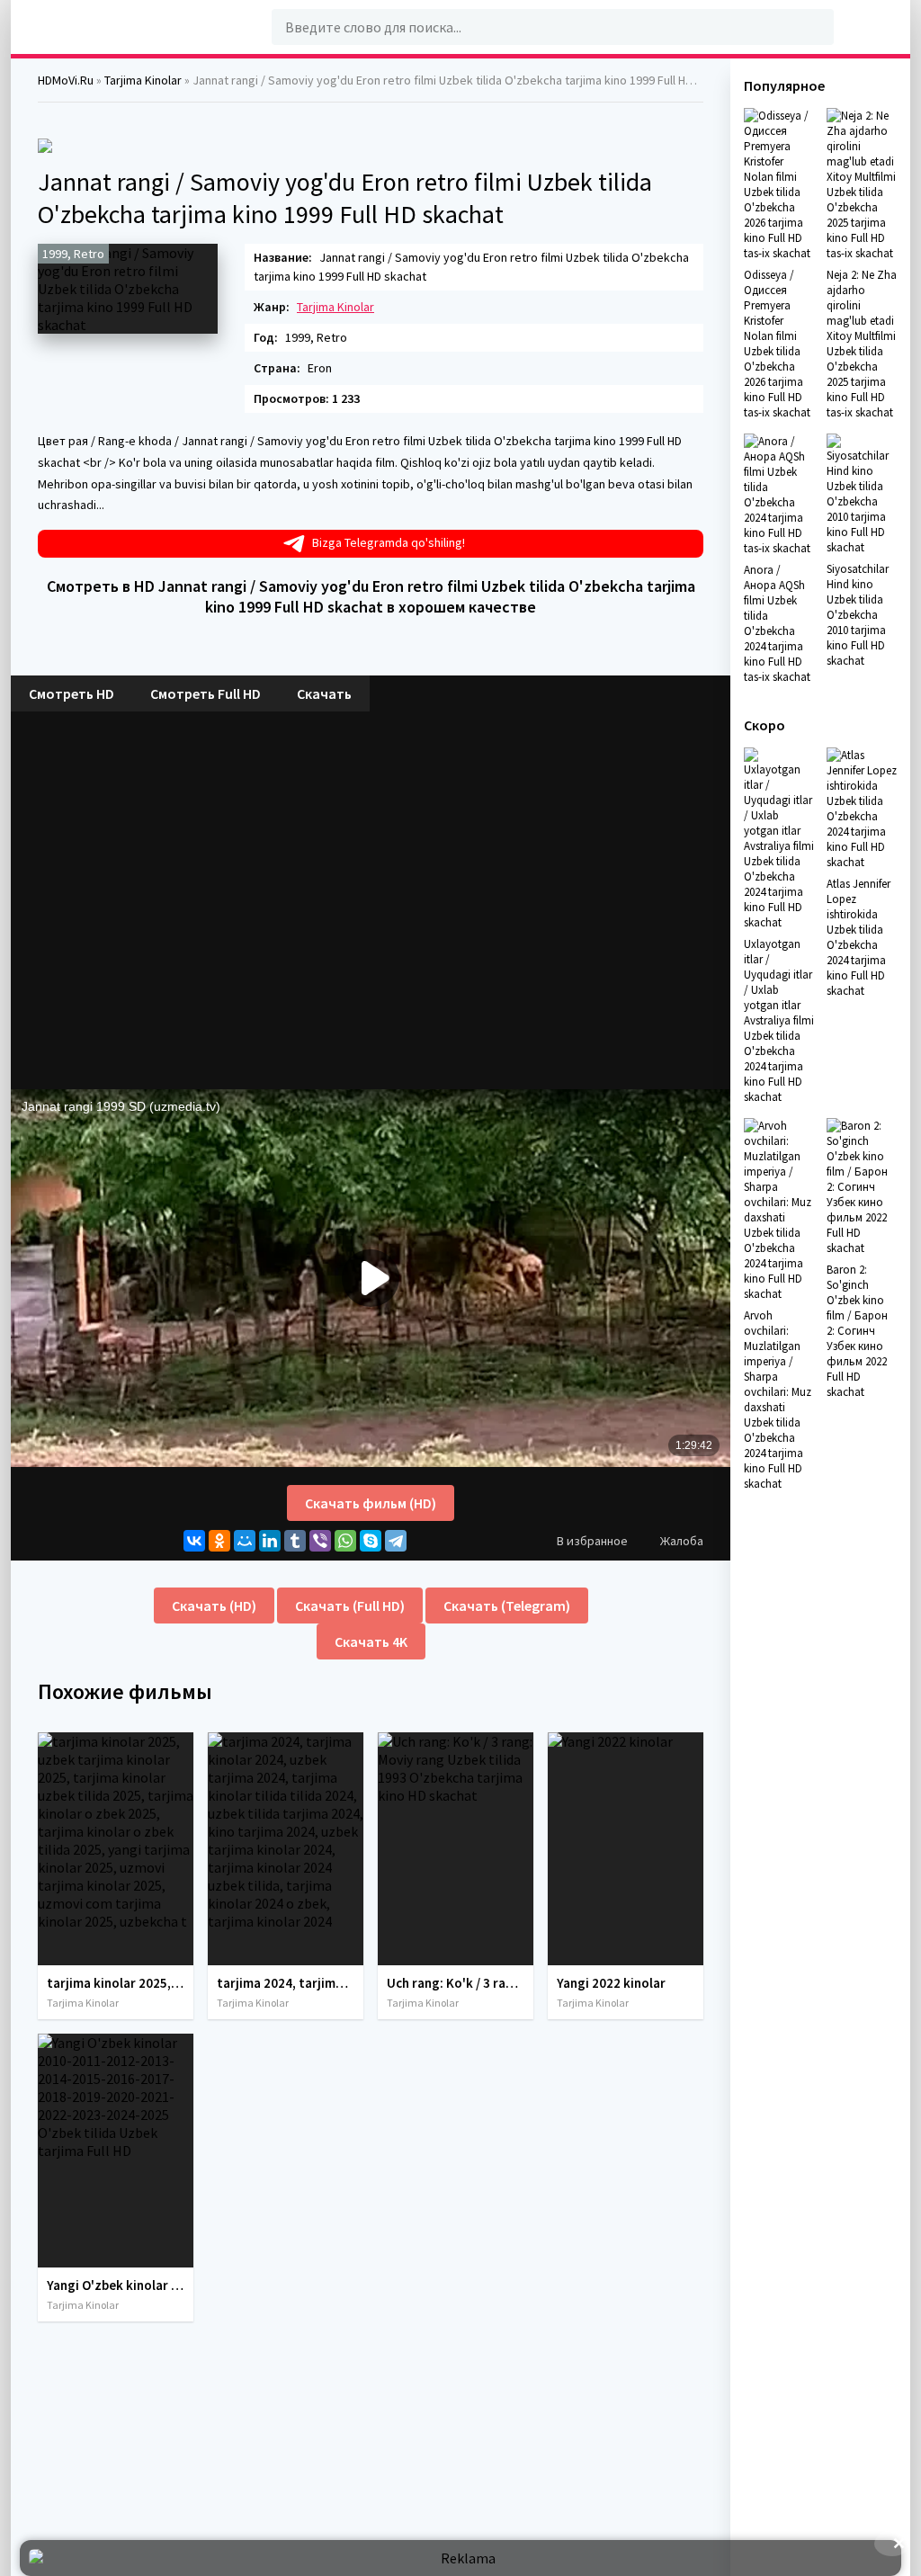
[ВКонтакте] (194, 1541)
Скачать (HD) (214, 1606)
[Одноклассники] (219, 1541)
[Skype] (371, 1541)
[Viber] (320, 1541)
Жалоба (682, 1541)
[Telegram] (396, 1541)
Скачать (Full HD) (350, 1606)
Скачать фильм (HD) (371, 1503)
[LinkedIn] (270, 1541)
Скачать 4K (371, 1641)
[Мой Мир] (245, 1541)
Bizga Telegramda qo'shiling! (389, 542)
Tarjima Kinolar (335, 307)
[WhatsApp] (345, 1541)
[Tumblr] (295, 1541)
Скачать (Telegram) (507, 1606)
